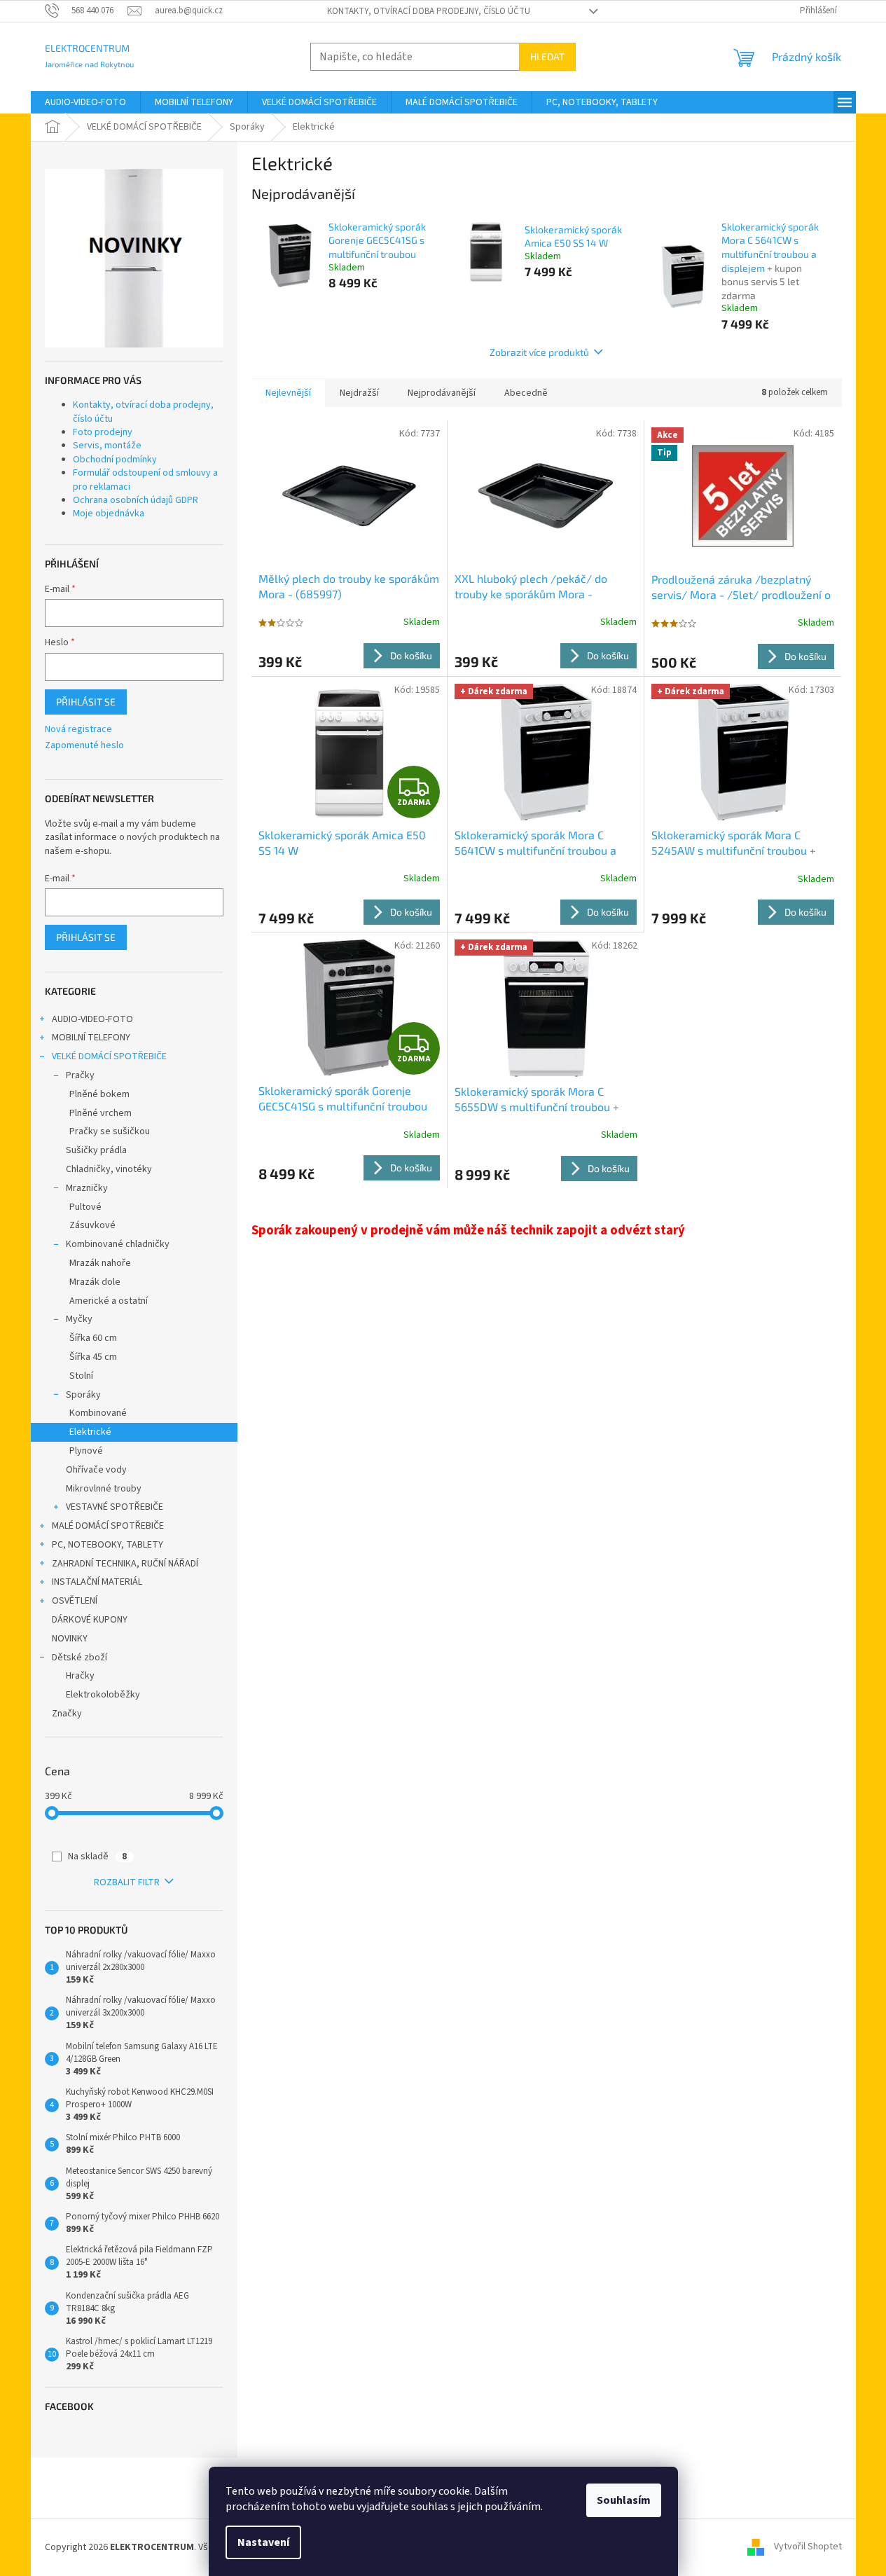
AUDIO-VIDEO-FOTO (92, 1019)
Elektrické (90, 1432)
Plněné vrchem (101, 1113)
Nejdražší (359, 393)
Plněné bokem (99, 1094)
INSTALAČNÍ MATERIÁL (97, 1582)
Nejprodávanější (442, 393)
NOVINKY (70, 1639)
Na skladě (97, 1857)
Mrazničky (87, 1188)
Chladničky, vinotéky (109, 1169)
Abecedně (526, 393)
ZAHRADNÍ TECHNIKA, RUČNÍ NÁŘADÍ (125, 1564)
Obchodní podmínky (115, 460)
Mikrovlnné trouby (104, 1489)
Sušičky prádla (96, 1150)
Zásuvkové (92, 1225)
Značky (67, 1714)
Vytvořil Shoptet (808, 2547)
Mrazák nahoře (100, 1263)
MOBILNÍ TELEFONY (91, 1038)
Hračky (80, 1676)
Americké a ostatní (109, 1301)
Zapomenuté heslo (84, 746)
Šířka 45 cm (93, 1357)
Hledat (547, 56)
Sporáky (83, 1395)
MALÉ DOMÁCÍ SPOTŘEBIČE (108, 1526)
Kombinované (98, 1413)
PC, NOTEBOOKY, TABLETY (108, 1545)
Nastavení (263, 2542)
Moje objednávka (109, 514)
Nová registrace (78, 730)
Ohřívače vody (96, 1470)
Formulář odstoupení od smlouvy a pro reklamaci (145, 480)
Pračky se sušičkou (110, 1131)
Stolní (81, 1376)
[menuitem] (85, 102)
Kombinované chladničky (118, 1244)
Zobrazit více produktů (539, 352)
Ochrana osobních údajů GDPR (136, 500)
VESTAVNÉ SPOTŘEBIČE (115, 1507)
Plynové (86, 1451)
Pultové (85, 1207)
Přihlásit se (86, 702)
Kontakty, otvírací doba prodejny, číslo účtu (429, 11)
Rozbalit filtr (127, 1882)
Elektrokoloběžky (103, 1695)
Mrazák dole (95, 1282)
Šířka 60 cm (93, 1338)
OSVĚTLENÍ (75, 1601)
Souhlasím (624, 2500)
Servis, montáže (107, 446)
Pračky (80, 1075)
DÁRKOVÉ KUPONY (90, 1620)
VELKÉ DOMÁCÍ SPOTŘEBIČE (109, 1056)
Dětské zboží (79, 1658)
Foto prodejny (103, 432)
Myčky (79, 1319)
